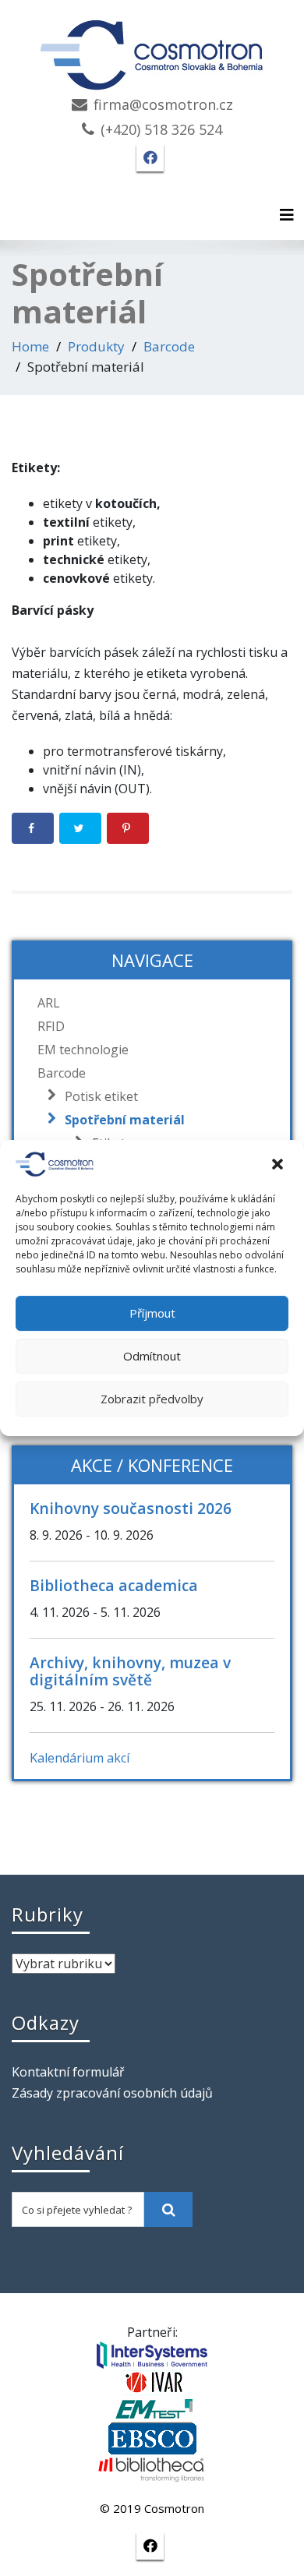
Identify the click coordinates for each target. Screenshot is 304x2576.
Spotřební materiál (125, 1120)
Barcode (169, 346)
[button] (279, 1164)
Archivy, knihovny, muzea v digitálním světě (130, 1671)
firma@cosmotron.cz (163, 104)
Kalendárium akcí (80, 1758)
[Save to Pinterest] (128, 828)
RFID (51, 1026)
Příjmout (152, 1313)
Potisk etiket (101, 1096)
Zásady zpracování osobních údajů (112, 2093)
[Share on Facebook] (33, 828)
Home (30, 346)
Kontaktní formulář (68, 2072)
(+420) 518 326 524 (161, 129)
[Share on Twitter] (80, 828)
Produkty (96, 346)
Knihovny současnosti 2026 (131, 1508)
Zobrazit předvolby (152, 1399)
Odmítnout (152, 1356)
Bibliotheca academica (114, 1585)
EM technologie (83, 1050)
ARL (49, 1003)
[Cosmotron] (152, 47)
